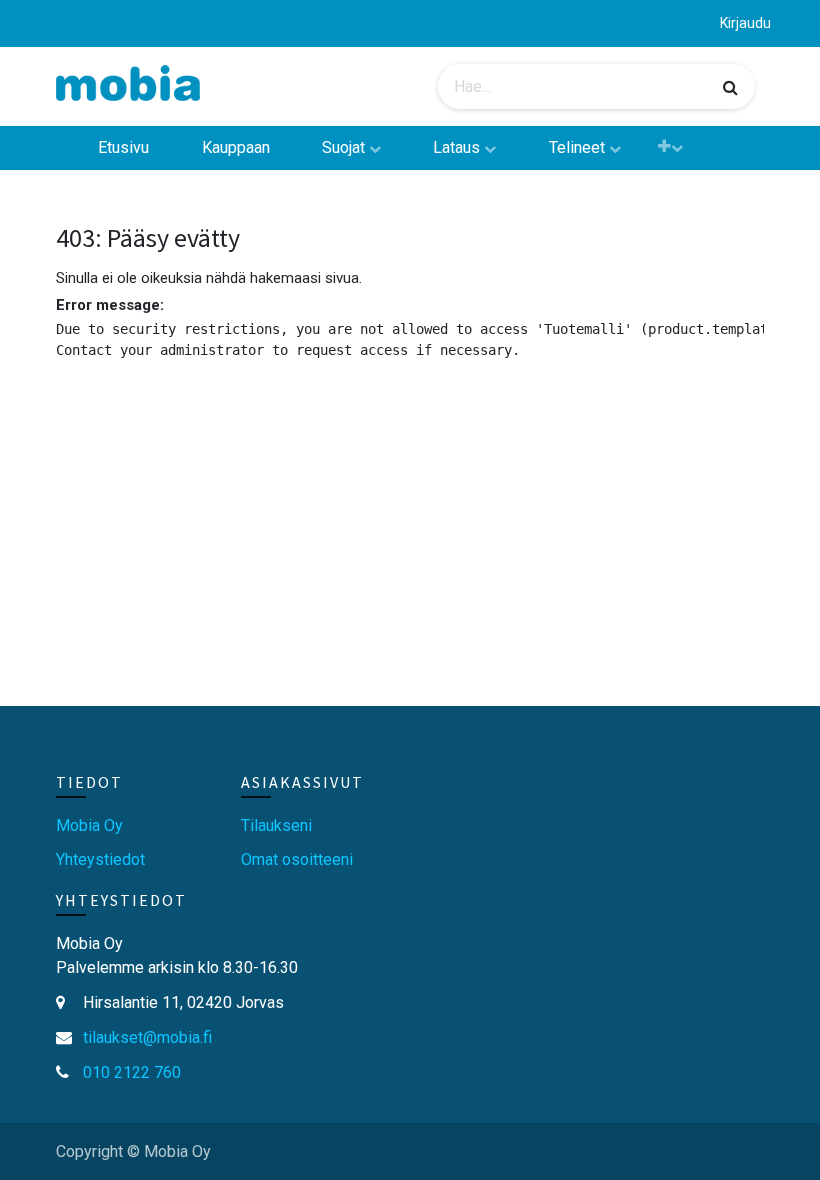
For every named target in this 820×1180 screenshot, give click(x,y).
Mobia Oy (89, 825)
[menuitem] (123, 148)
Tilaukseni (276, 825)
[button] (670, 146)
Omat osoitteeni (297, 859)
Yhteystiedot (100, 859)
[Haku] (730, 87)
